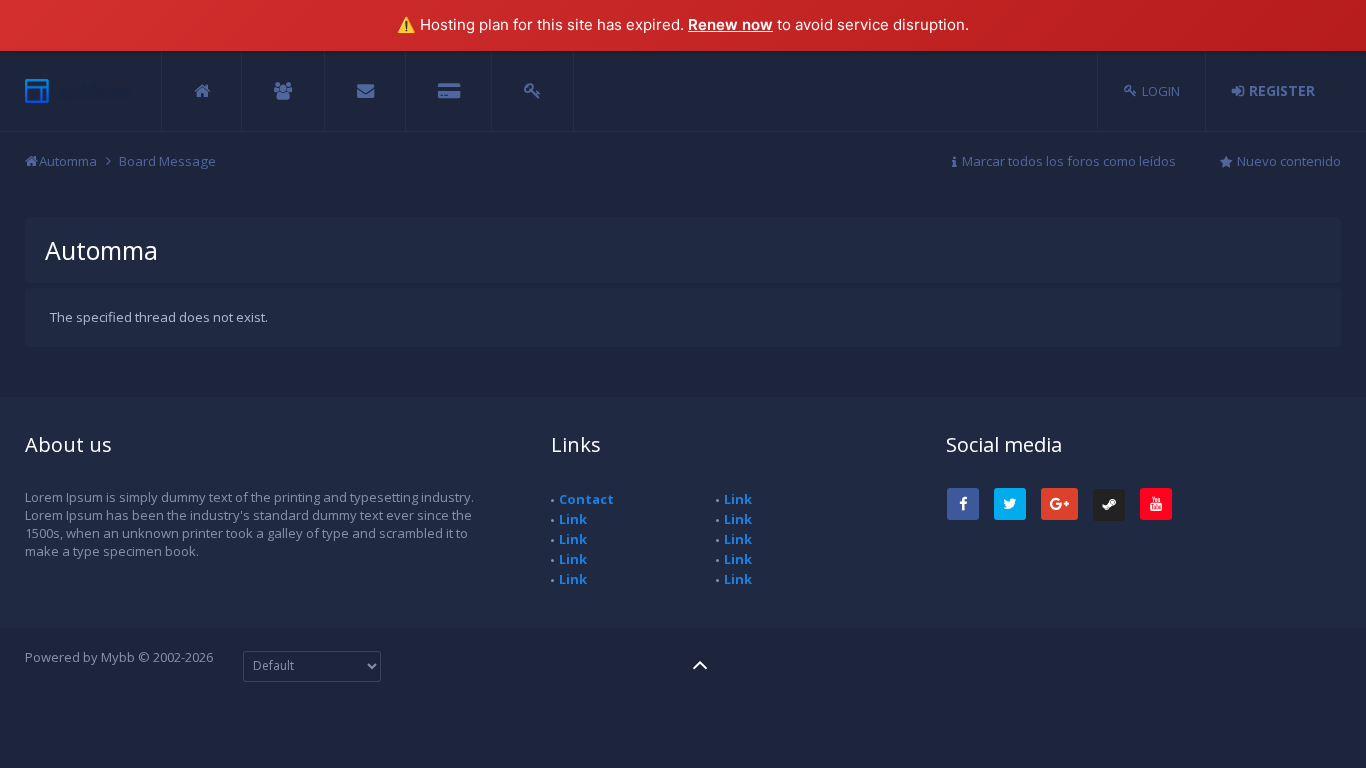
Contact (586, 499)
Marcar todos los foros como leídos (1069, 161)
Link (573, 519)
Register (1282, 90)
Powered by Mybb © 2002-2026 (119, 657)
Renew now (730, 24)
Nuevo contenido (1289, 161)
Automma (68, 161)
